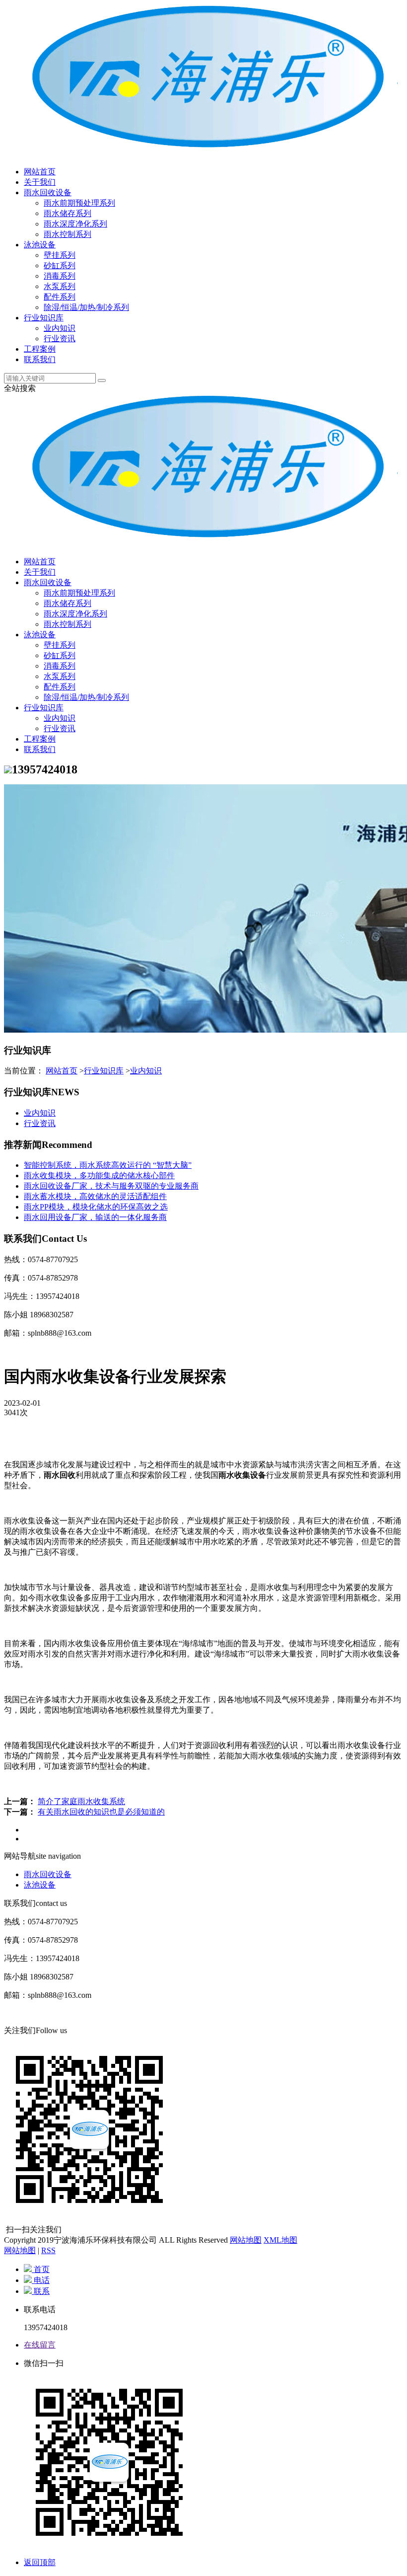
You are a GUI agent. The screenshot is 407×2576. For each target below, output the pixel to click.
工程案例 (40, 349)
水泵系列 (60, 286)
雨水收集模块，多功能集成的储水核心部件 (99, 1175)
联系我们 (40, 359)
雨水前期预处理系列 (79, 203)
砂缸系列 (60, 265)
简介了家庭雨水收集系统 (81, 1801)
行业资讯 (60, 339)
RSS (48, 2250)
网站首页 (40, 172)
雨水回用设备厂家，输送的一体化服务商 (95, 1217)
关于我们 (40, 182)
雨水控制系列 (68, 234)
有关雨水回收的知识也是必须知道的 (101, 1812)
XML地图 (280, 2240)
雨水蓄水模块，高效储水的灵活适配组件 (95, 1196)
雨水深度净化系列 (75, 224)
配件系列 (60, 297)
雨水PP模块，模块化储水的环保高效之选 (96, 1207)
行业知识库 (44, 318)
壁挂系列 (60, 255)
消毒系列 (60, 276)
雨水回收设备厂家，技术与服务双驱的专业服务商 (111, 1186)
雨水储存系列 (68, 213)
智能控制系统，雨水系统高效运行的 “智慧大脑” (108, 1165)
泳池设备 (40, 245)
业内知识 (60, 328)
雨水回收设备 (48, 192)
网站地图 (246, 2240)
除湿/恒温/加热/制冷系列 (86, 307)
